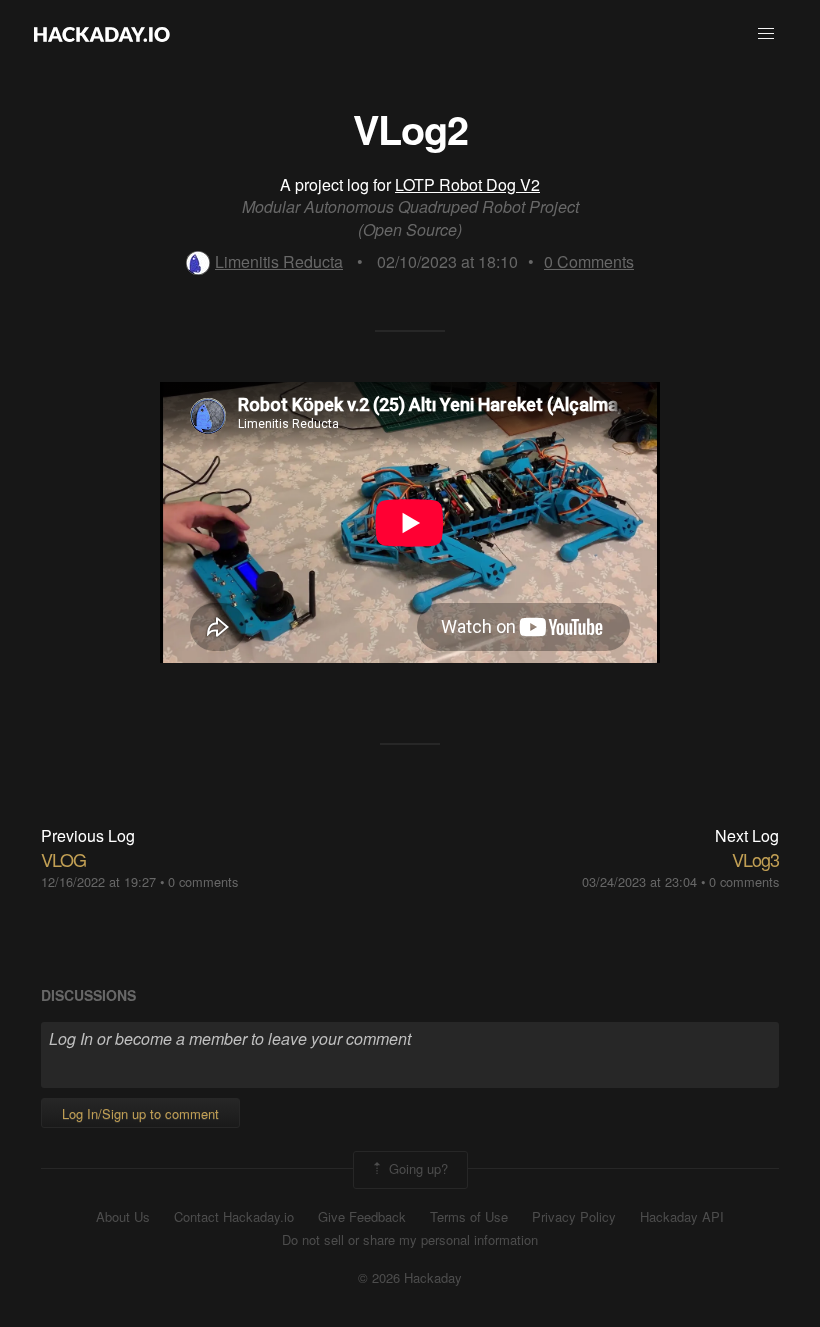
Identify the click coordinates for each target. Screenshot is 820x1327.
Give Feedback (362, 1217)
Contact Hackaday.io (234, 1217)
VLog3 (755, 859)
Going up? (416, 1167)
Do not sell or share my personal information (410, 1240)
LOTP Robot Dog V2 (467, 184)
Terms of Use (469, 1217)
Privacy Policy (574, 1217)
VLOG (63, 859)
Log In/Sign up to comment (140, 1113)
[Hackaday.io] (102, 34)
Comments (589, 261)
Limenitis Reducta (279, 261)
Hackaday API (682, 1217)
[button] (766, 34)
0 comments (203, 881)
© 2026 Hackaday (410, 1278)
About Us (123, 1217)
